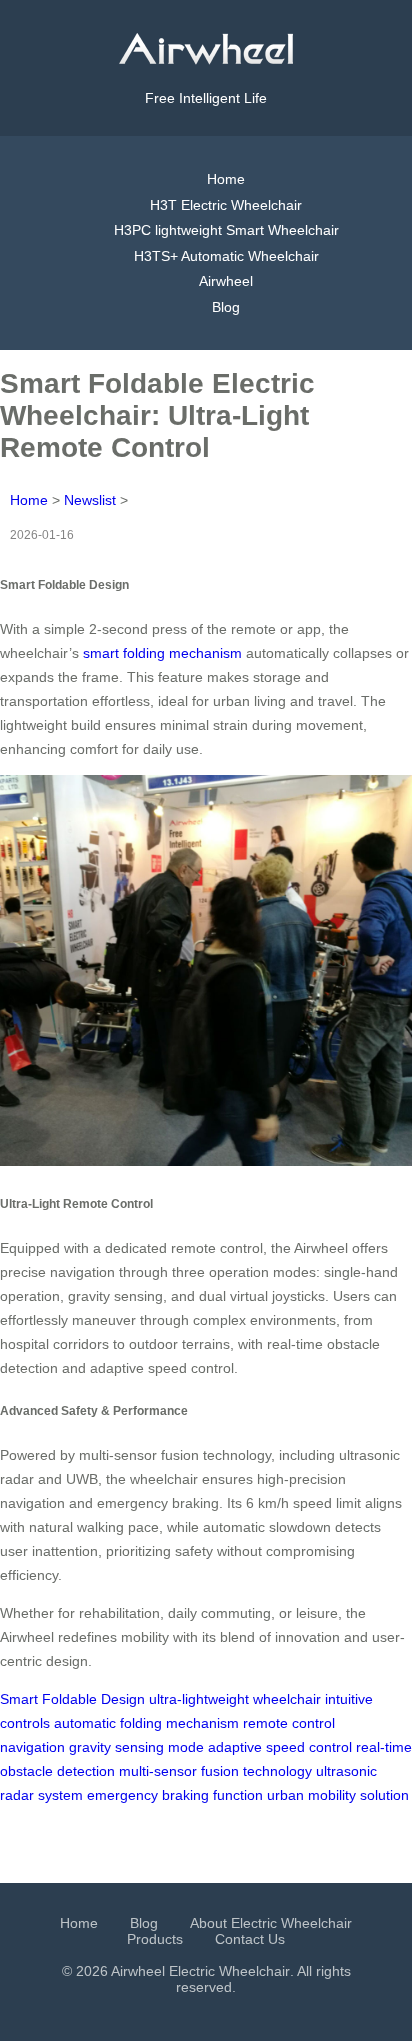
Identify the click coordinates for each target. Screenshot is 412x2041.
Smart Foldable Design (72, 1699)
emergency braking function (175, 1795)
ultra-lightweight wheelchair (235, 1699)
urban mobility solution (338, 1795)
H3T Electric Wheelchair (226, 205)
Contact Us (250, 1939)
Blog (226, 307)
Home (226, 179)
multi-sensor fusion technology (215, 1771)
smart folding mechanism (162, 653)
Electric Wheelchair (229, 1971)
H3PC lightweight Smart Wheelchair (226, 230)
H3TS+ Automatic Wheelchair (226, 256)
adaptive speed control (280, 1747)
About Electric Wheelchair (271, 1923)
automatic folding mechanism (146, 1723)
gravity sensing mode (136, 1747)
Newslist (90, 500)
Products (155, 1939)
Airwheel (226, 281)
